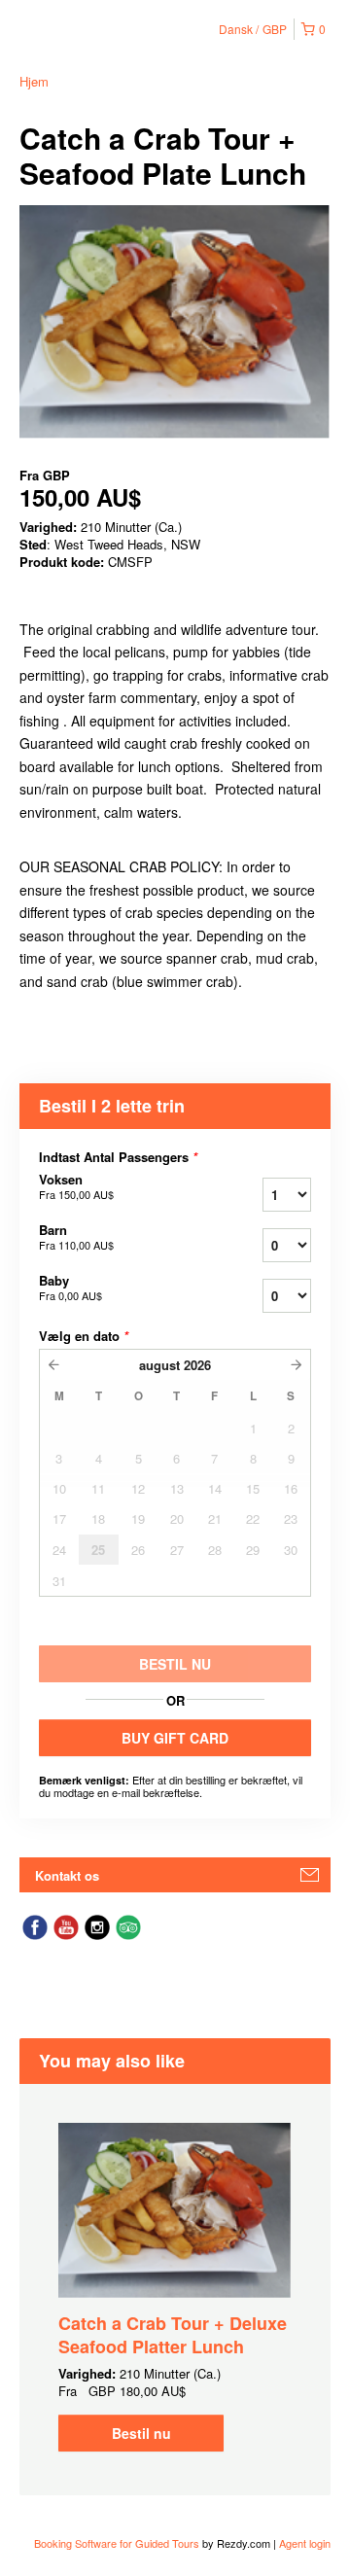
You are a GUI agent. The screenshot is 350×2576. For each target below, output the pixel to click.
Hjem (34, 81)
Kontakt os (67, 1875)
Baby (70, 1288)
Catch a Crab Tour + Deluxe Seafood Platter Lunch (173, 2335)
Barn (76, 1237)
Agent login (305, 2543)
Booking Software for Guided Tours (118, 2543)
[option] (175, 2287)
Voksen (76, 1186)
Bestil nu (141, 2433)
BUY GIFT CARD (175, 1738)
